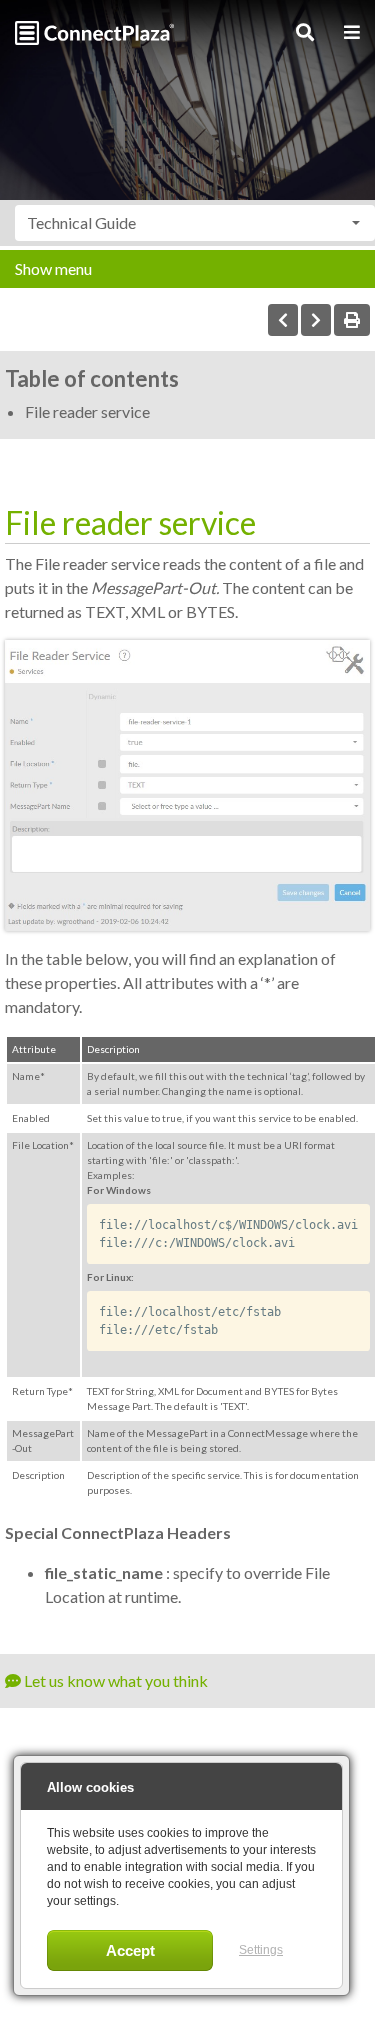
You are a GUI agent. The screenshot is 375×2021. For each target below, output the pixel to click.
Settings (261, 1950)
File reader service (87, 411)
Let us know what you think (114, 1680)
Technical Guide (81, 222)
